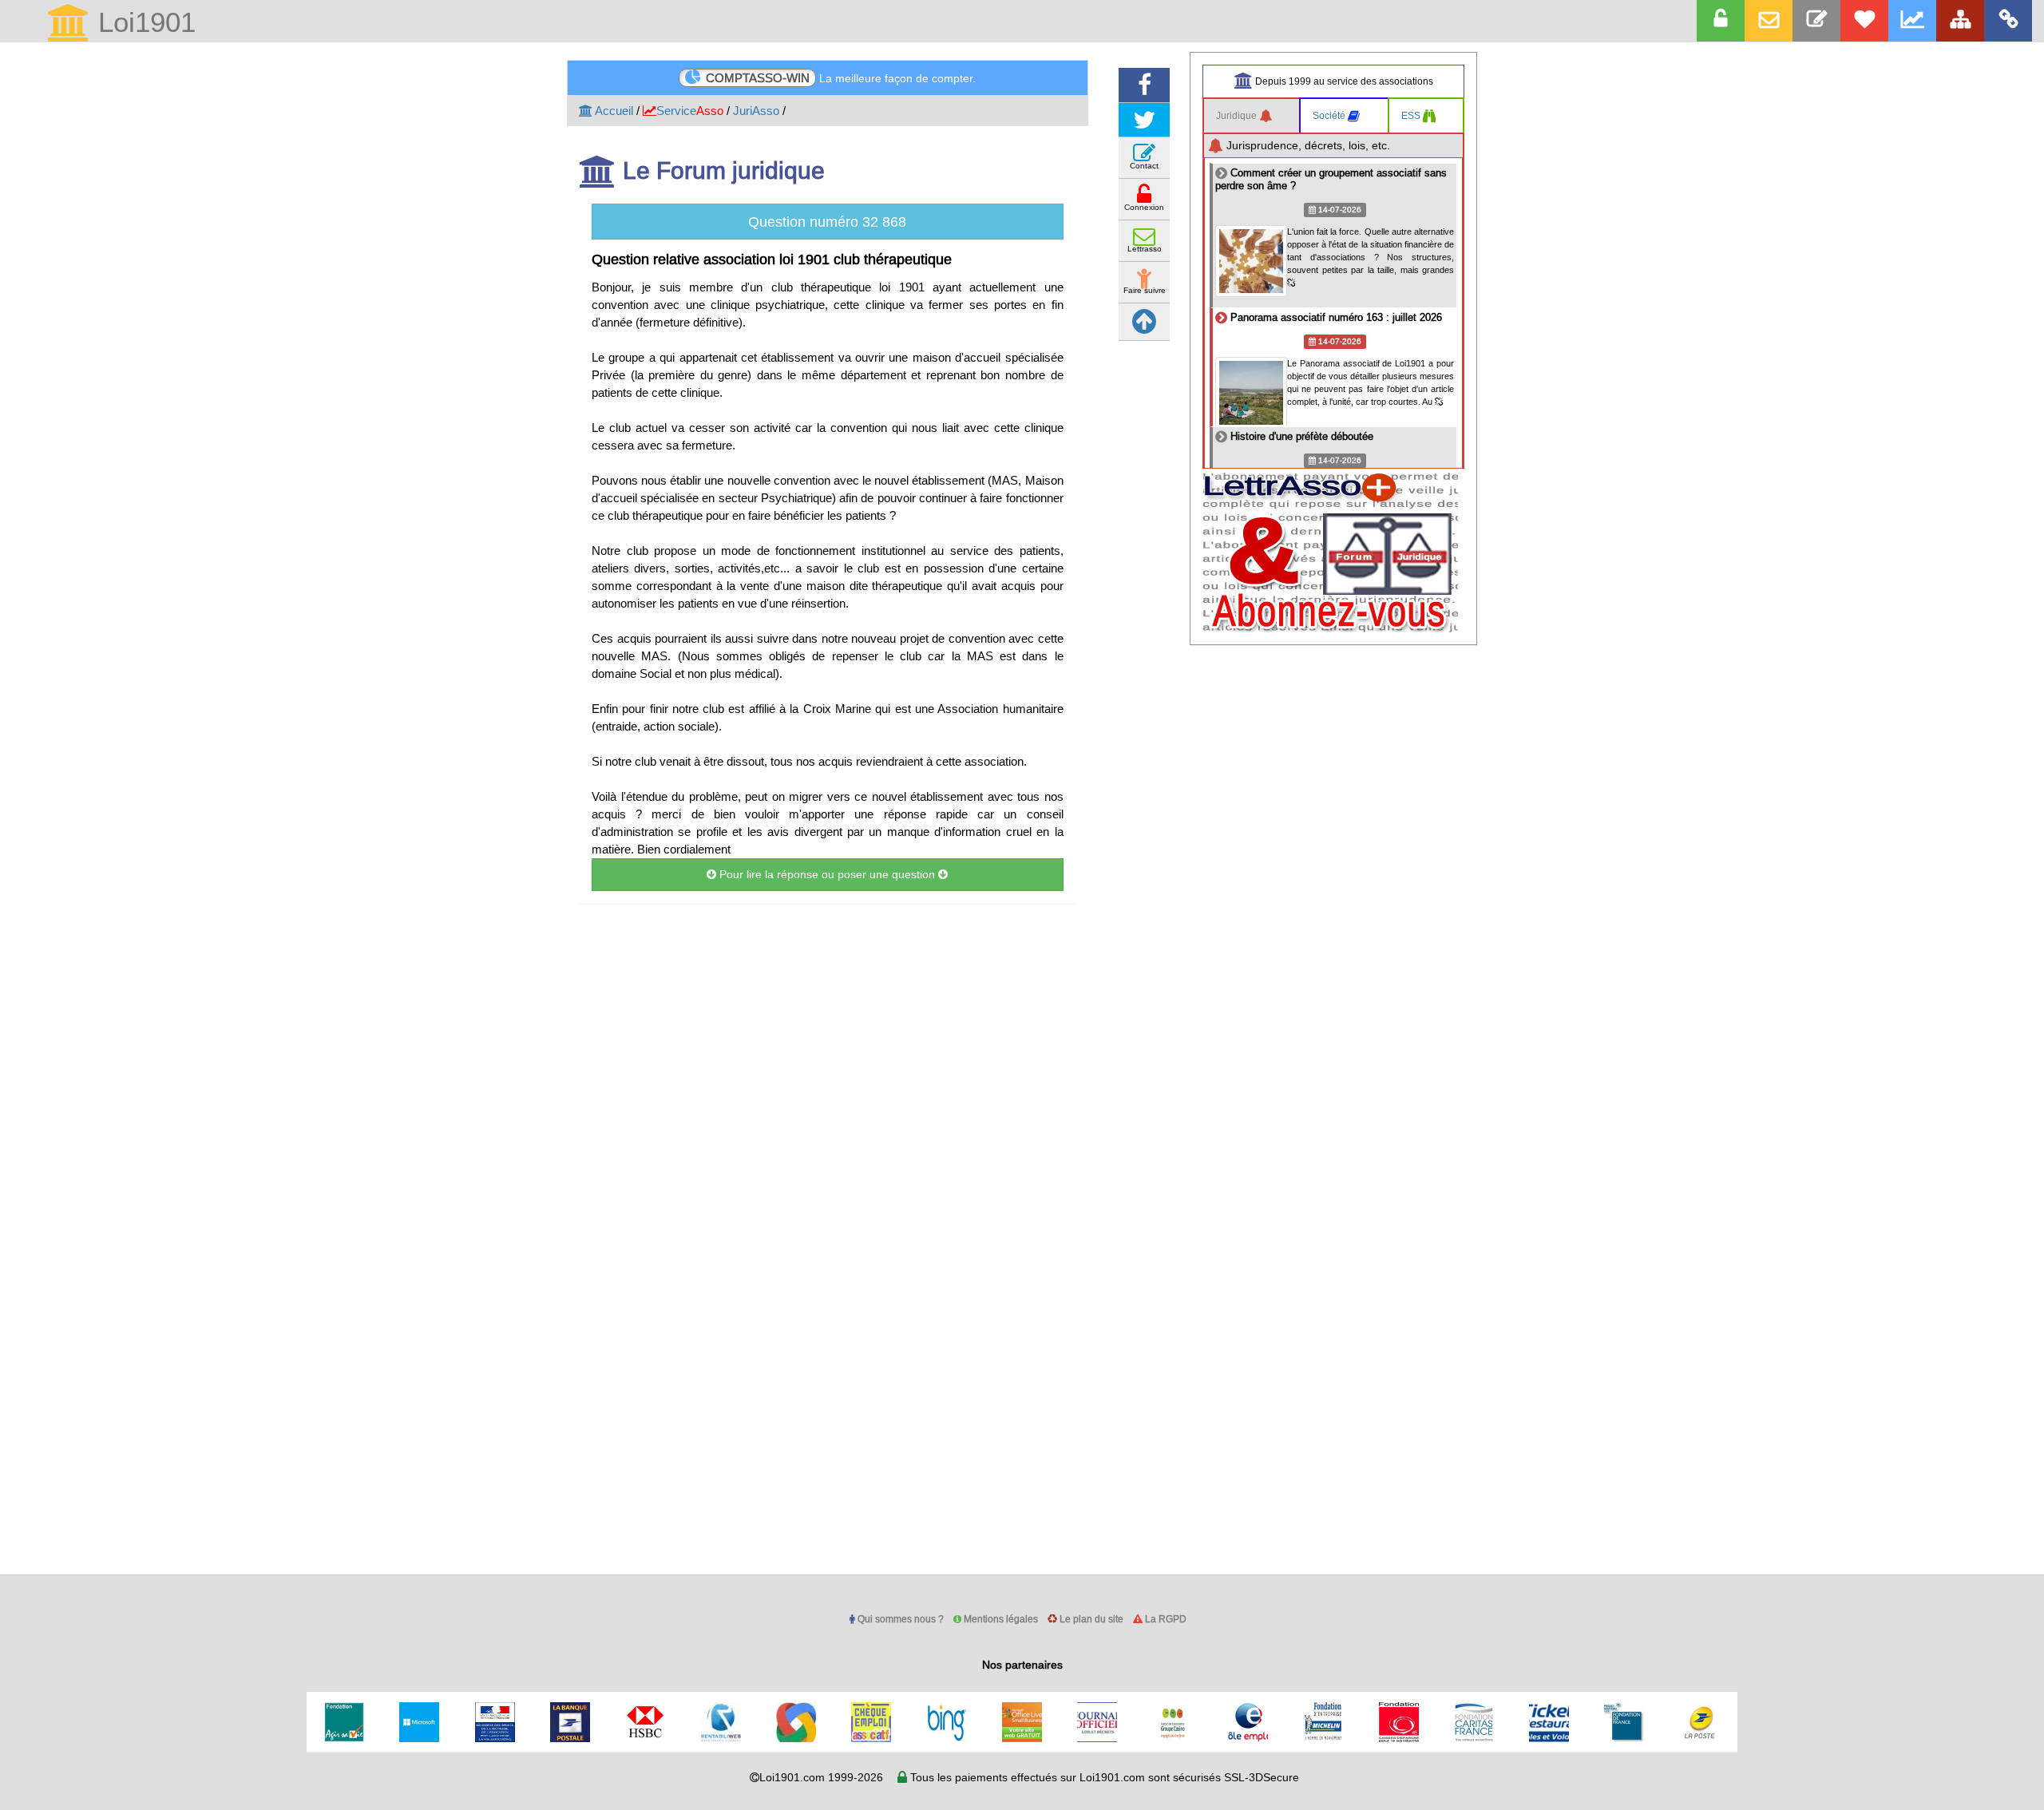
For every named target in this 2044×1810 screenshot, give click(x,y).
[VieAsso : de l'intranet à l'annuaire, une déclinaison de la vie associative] (2008, 21)
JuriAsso (756, 111)
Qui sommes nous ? (899, 1619)
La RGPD (1165, 1619)
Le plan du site (1090, 1619)
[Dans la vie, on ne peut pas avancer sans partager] (1960, 21)
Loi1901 (143, 24)
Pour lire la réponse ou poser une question (827, 874)
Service (690, 111)
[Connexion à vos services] (1721, 21)
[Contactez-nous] (1816, 21)
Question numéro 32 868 (827, 222)
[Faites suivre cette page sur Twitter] (1144, 120)
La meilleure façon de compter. (841, 78)
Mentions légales (1000, 1619)
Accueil (613, 111)
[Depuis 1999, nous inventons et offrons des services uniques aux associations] (1912, 21)
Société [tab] (1330, 115)
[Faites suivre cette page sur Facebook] (1144, 85)
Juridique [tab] (1238, 115)
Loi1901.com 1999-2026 (821, 1777)
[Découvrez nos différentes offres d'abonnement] (1864, 21)
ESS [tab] (1412, 115)
